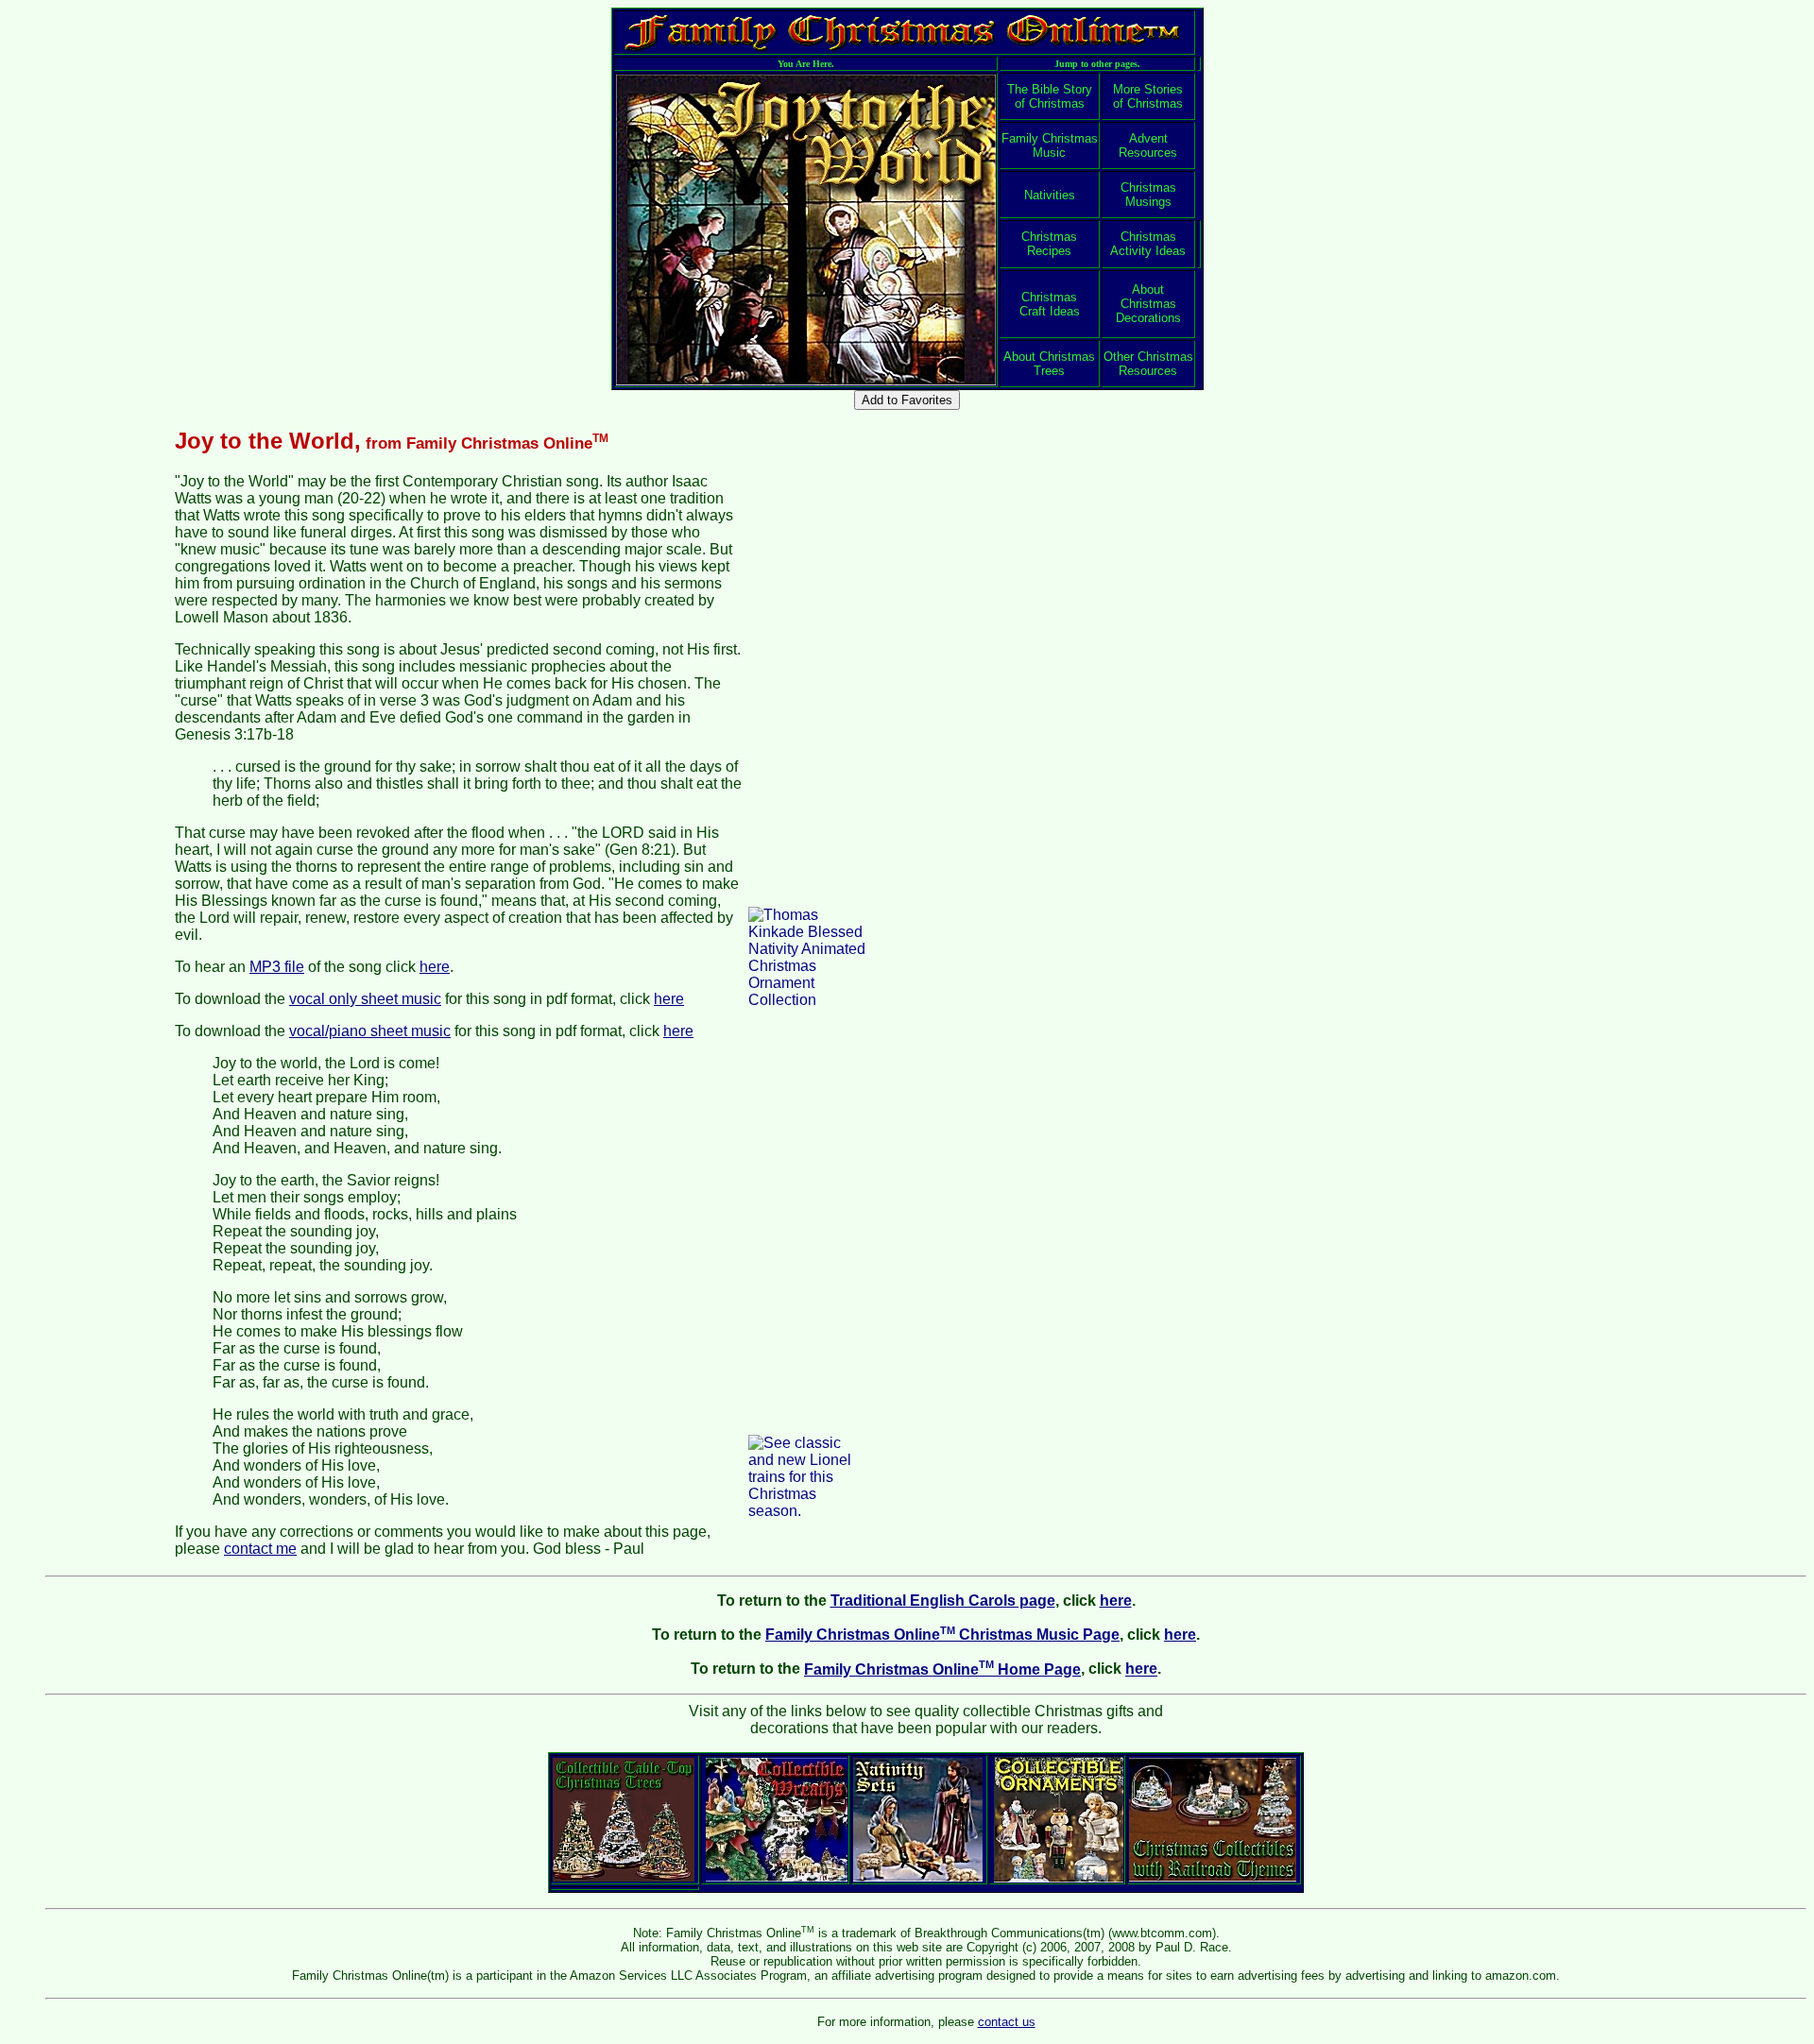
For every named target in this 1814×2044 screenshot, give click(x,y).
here (435, 967)
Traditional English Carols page (943, 1601)
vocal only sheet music (365, 999)
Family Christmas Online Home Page (942, 1669)
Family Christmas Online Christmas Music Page (942, 1635)
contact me (260, 1549)
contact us (1007, 2022)
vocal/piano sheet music (370, 1031)
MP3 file (277, 967)
